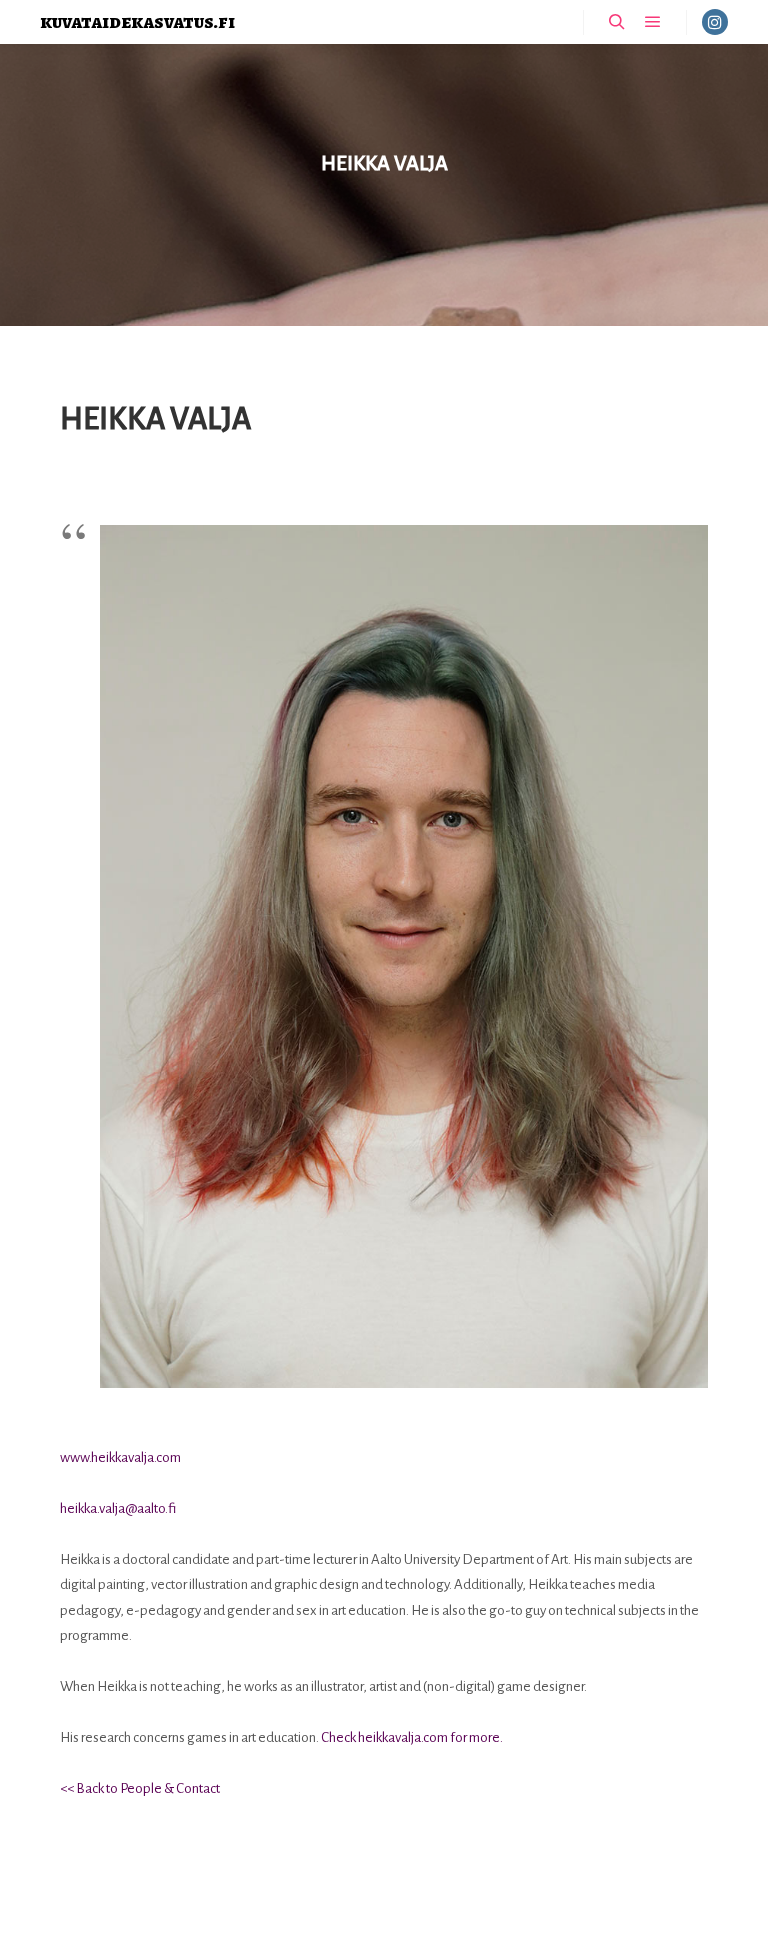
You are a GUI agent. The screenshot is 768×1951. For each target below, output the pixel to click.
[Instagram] (715, 22)
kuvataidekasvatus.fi (137, 21)
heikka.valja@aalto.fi (118, 1508)
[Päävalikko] (653, 22)
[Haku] (617, 22)
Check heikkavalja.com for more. (412, 1737)
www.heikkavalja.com (120, 1457)
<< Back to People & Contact (140, 1788)
